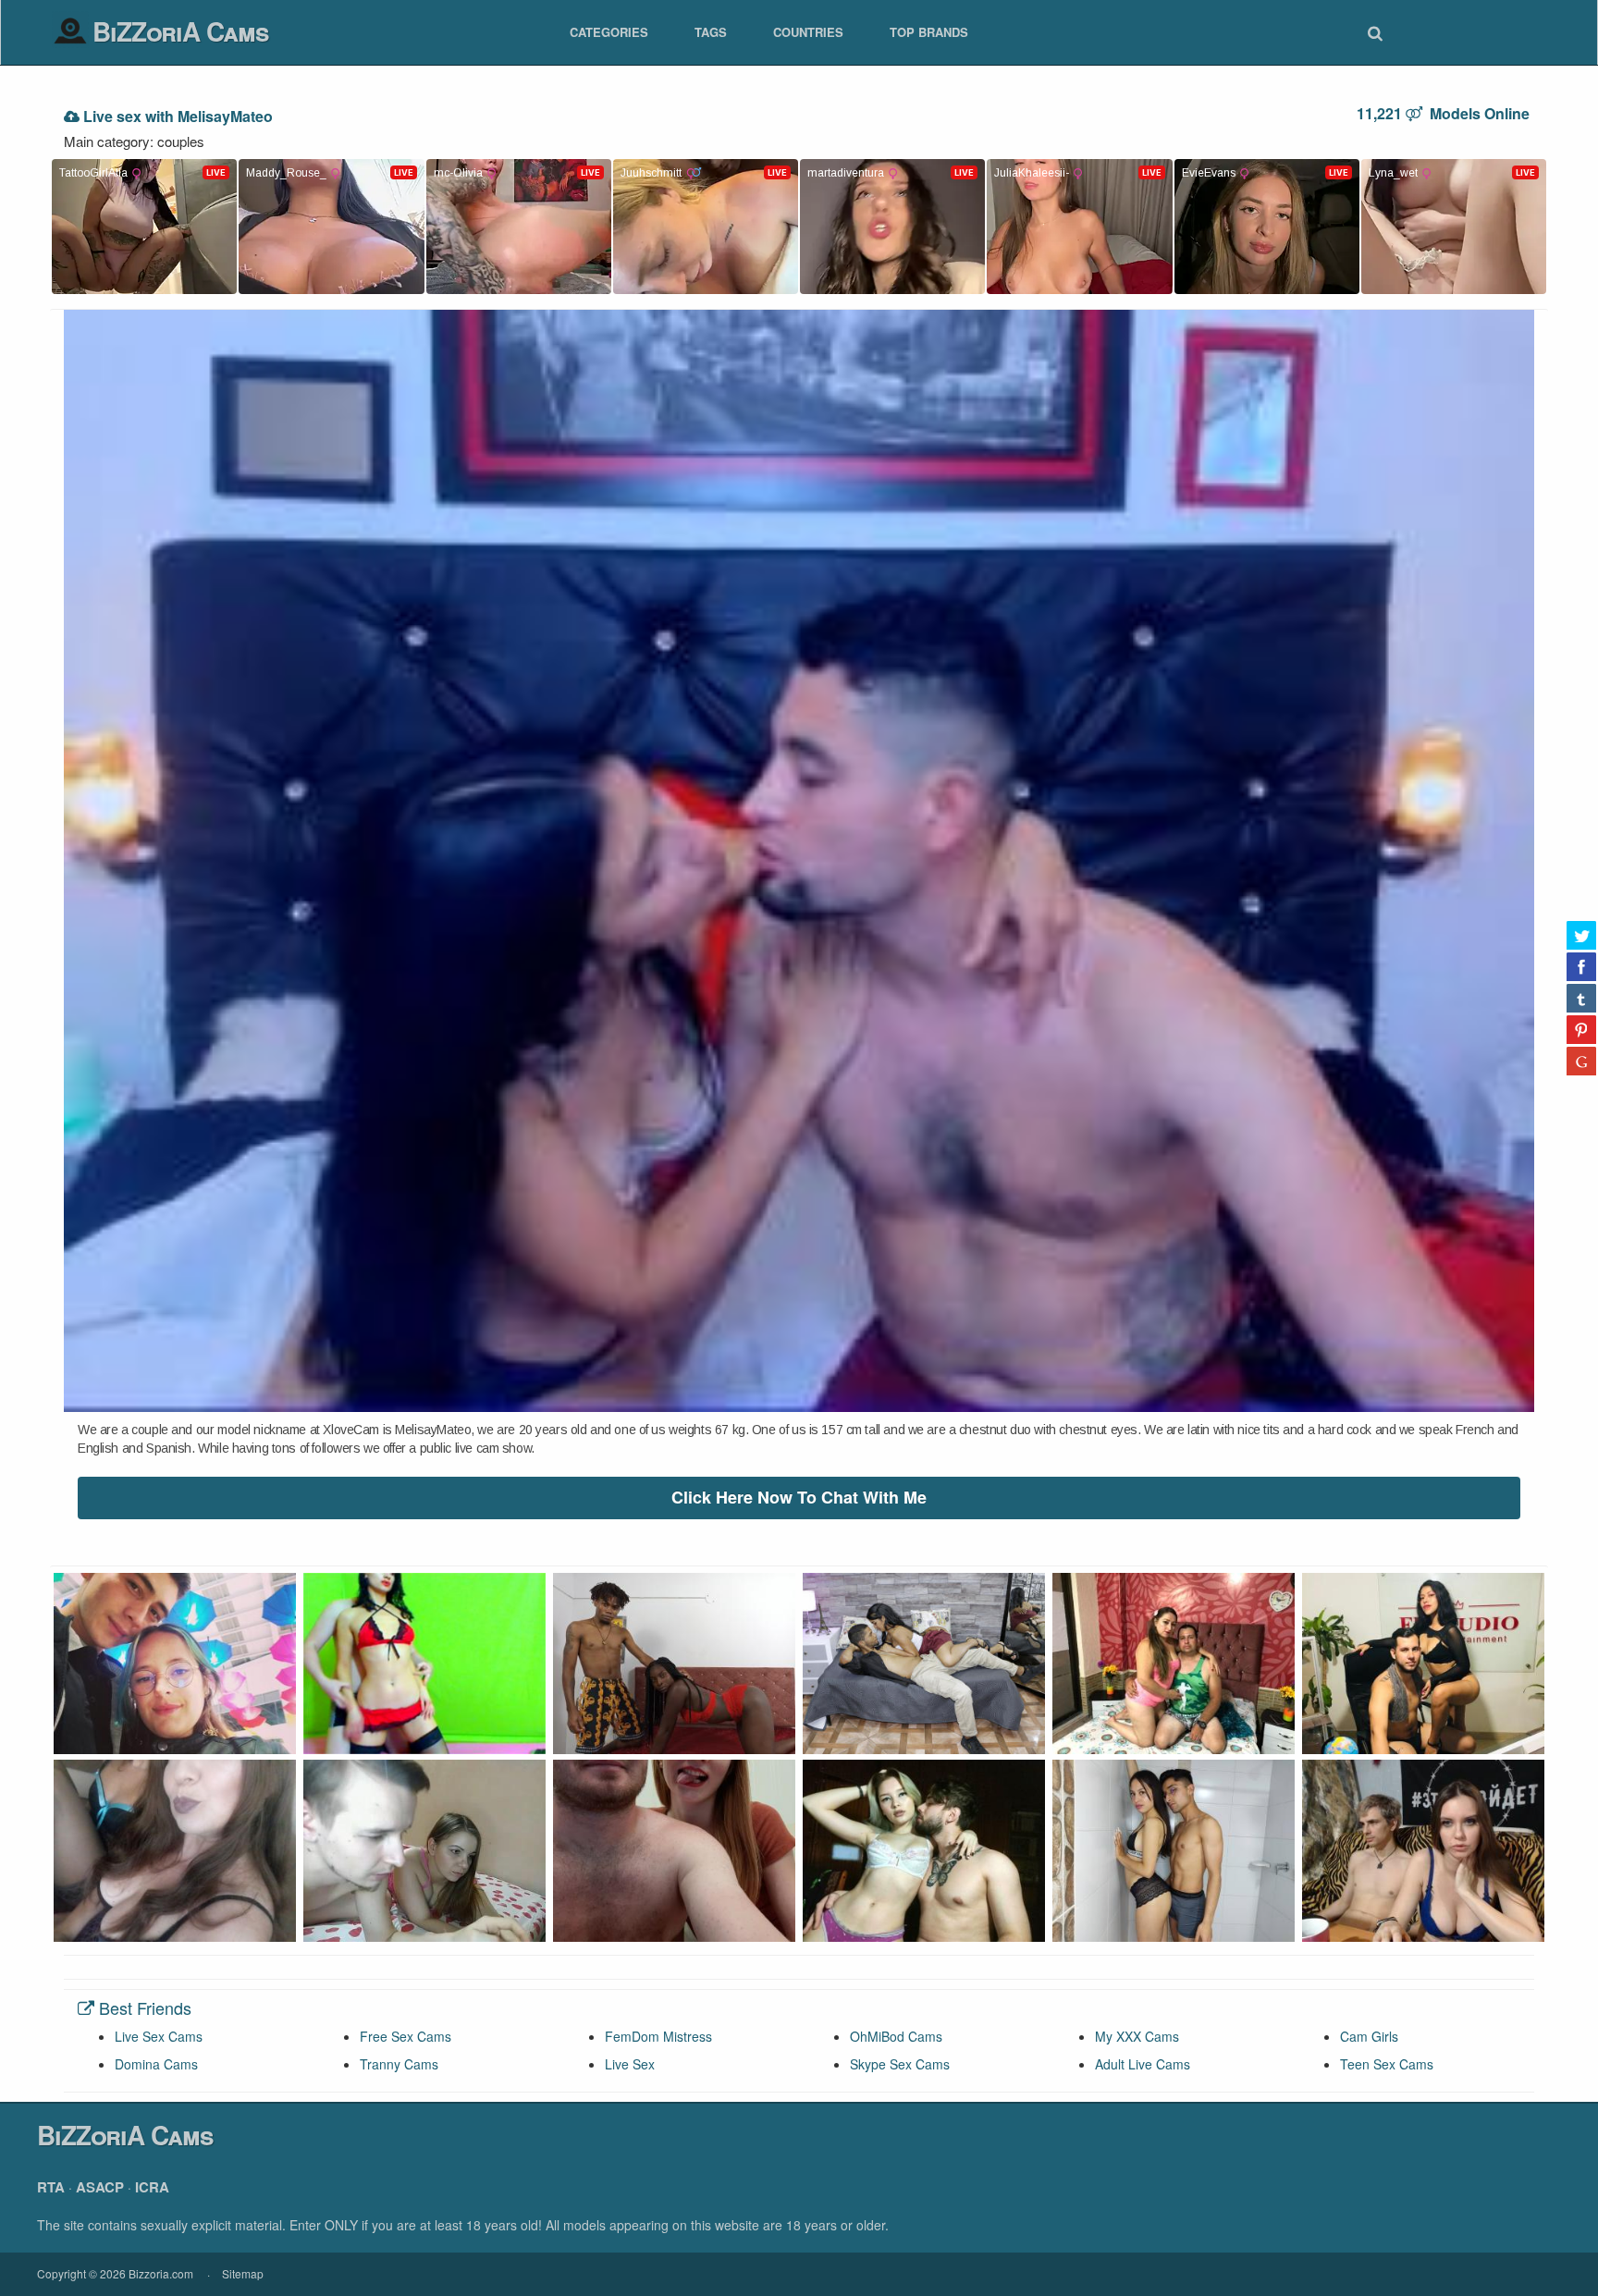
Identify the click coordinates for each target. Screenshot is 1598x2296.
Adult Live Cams (1143, 2064)
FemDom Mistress (658, 2036)
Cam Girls (1369, 2036)
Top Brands (929, 32)
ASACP (100, 2187)
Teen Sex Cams (1387, 2064)
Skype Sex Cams (900, 2064)
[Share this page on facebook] (1581, 966)
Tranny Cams (399, 2064)
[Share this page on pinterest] (1581, 1029)
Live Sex (630, 2064)
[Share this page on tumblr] (1581, 998)
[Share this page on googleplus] (1581, 1061)
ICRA (152, 2187)
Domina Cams (156, 2064)
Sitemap (243, 2273)
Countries (808, 32)
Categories (609, 32)
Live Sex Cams (159, 2036)
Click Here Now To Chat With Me (799, 1497)
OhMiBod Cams (896, 2036)
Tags (711, 32)
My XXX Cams (1137, 2036)
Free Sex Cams (406, 2036)
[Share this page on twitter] (1581, 935)
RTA (51, 2187)
